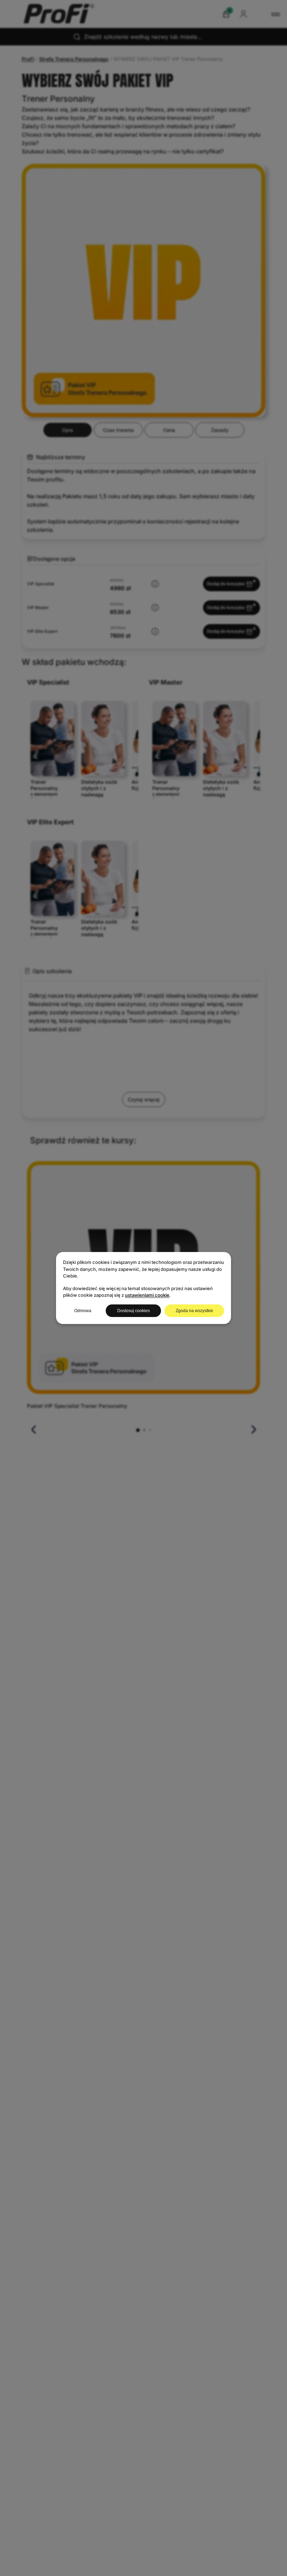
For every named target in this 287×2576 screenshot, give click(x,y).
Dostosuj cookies (134, 1311)
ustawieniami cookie (147, 1295)
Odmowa (83, 1311)
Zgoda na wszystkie (194, 1311)
